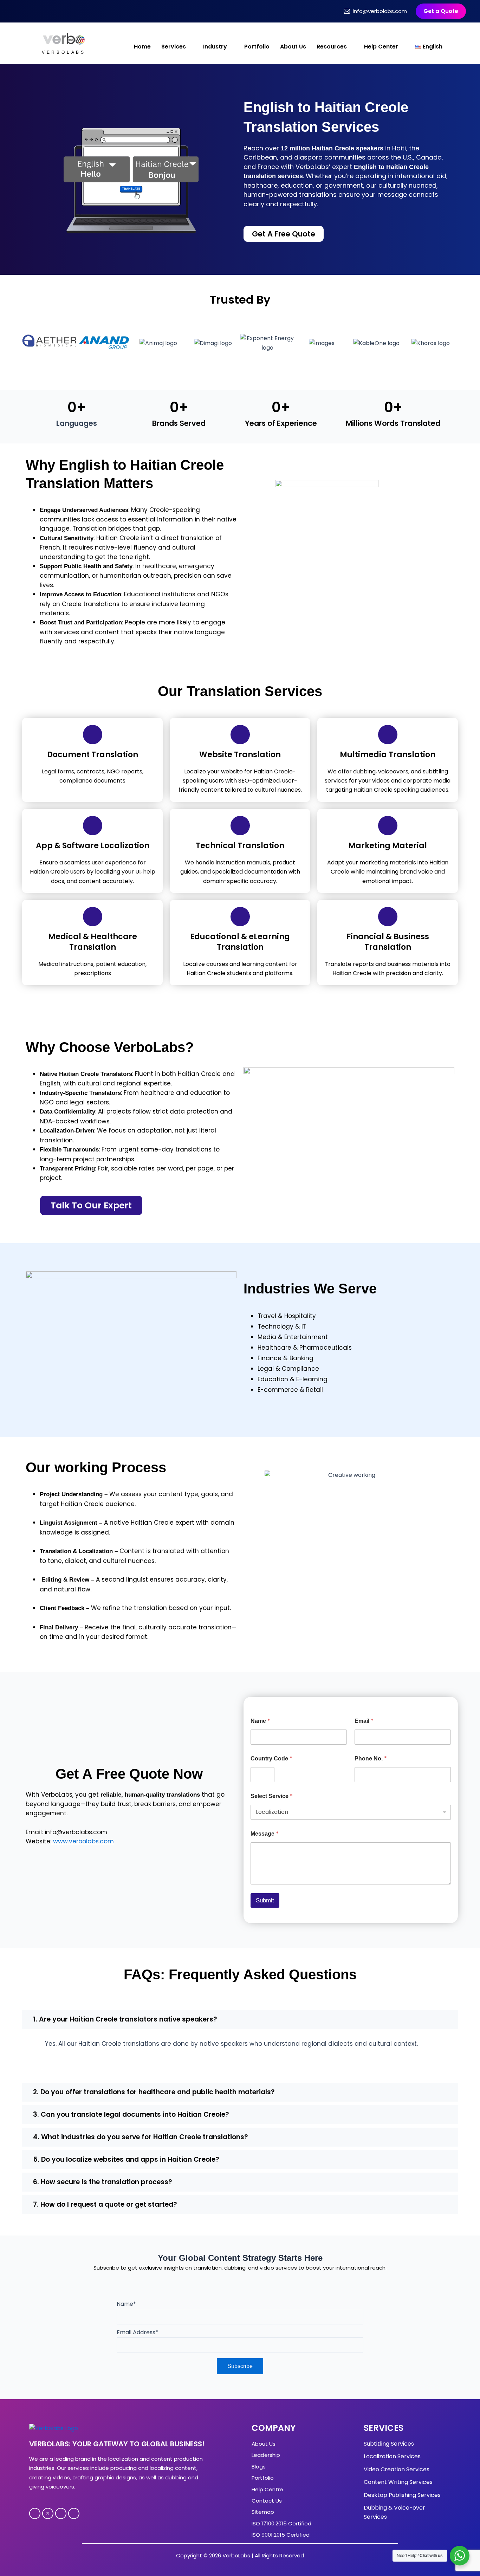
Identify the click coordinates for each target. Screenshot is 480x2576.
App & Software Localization (93, 846)
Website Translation (240, 755)
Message (265, 1834)
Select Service (272, 1796)
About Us (293, 47)
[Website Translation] (240, 735)
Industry (215, 47)
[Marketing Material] (388, 826)
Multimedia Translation (388, 755)
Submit (265, 1900)
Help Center (381, 47)
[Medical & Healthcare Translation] (93, 917)
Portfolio (257, 47)
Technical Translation (240, 846)
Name (260, 1721)
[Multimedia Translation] (388, 735)
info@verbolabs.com (380, 11)
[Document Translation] (93, 735)
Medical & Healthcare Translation (93, 942)
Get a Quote (441, 11)
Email (364, 1721)
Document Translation (93, 755)
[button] (240, 2019)
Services (174, 47)
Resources (332, 47)
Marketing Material (388, 846)
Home (142, 47)
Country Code (271, 1759)
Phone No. (371, 1759)
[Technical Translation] (240, 826)
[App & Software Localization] (93, 826)
